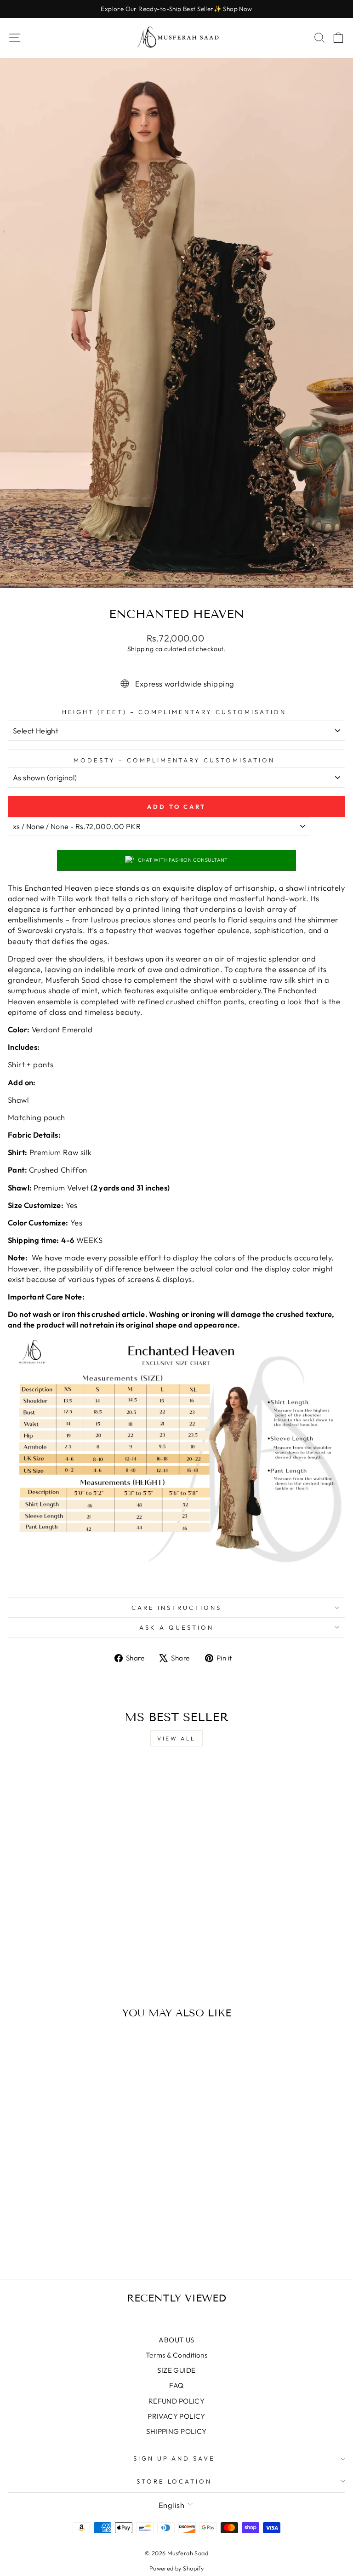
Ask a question (176, 1627)
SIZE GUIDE (176, 2370)
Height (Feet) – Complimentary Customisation (174, 712)
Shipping (140, 649)
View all (176, 1738)
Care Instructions (176, 1608)
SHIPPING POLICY (176, 2431)
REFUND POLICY (176, 2401)
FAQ (176, 2385)
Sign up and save (174, 2458)
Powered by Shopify (176, 2568)
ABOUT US (176, 2340)
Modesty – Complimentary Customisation (174, 760)
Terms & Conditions (176, 2355)
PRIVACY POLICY (176, 2416)
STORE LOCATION (174, 2481)
